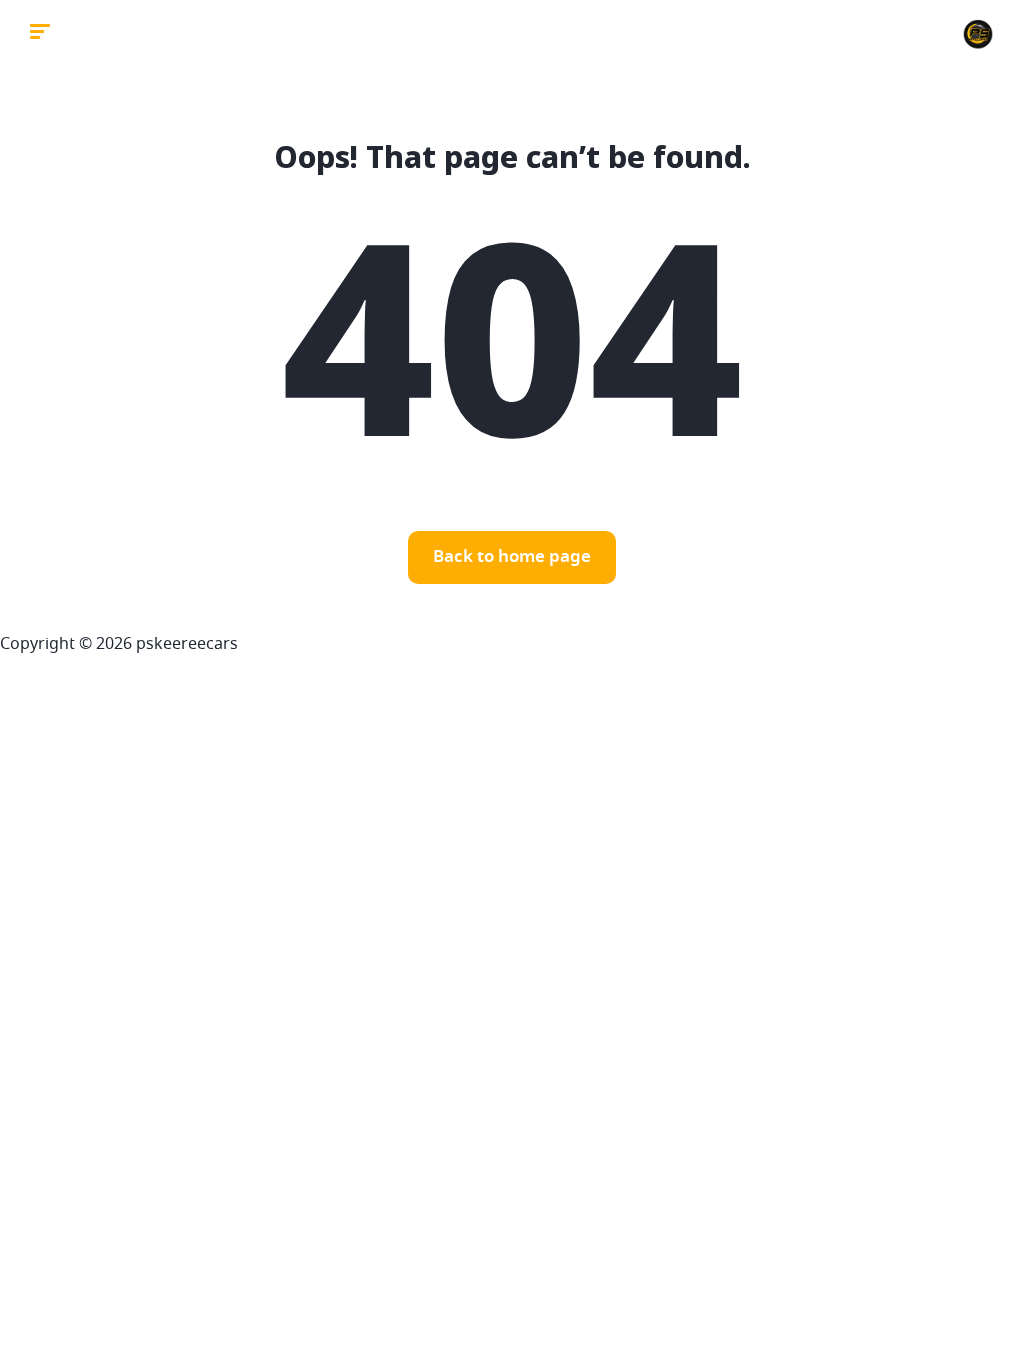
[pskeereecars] (978, 35)
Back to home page (512, 557)
